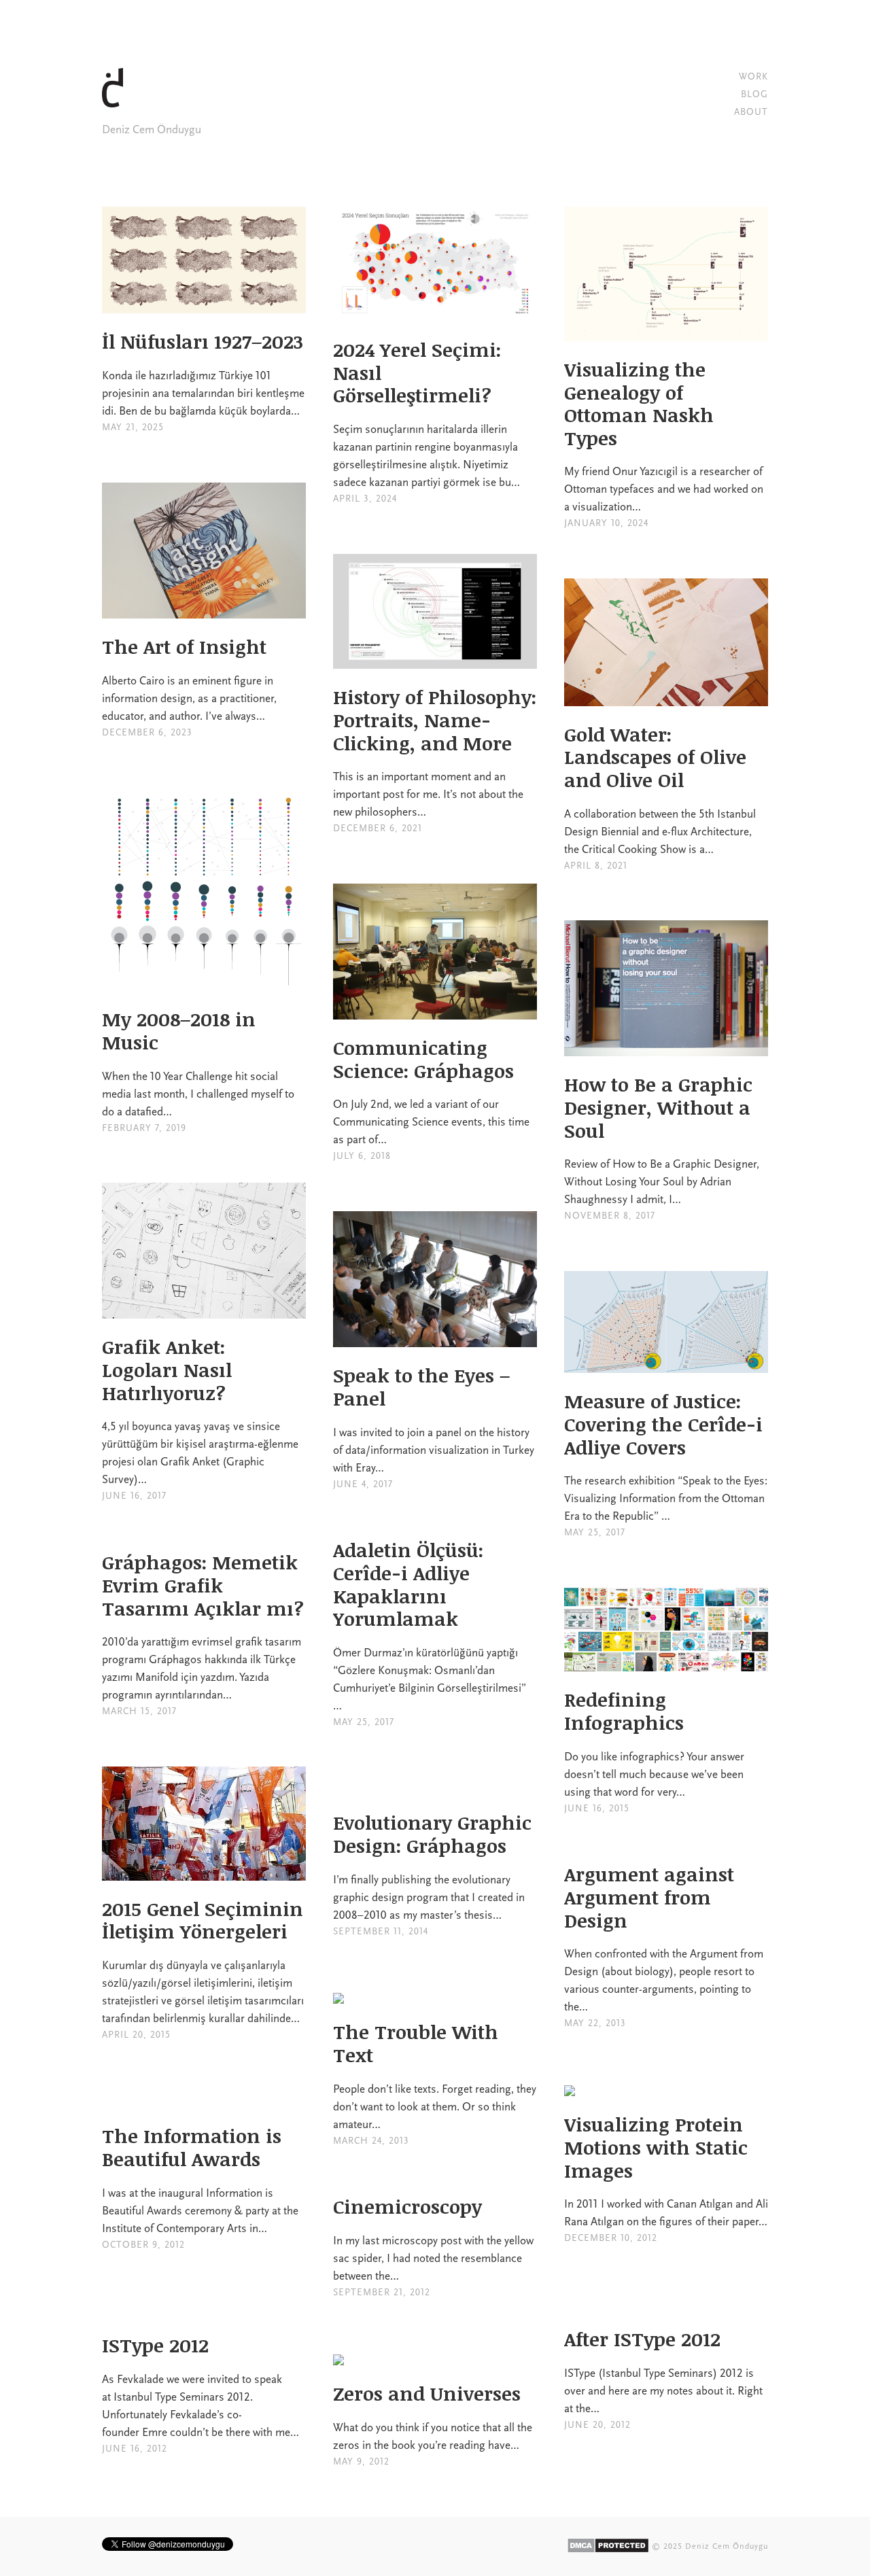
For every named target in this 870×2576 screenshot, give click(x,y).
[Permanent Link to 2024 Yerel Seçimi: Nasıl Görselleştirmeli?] (435, 313)
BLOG (754, 94)
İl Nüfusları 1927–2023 (203, 341)
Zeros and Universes (427, 2393)
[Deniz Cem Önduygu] (122, 112)
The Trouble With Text (416, 2043)
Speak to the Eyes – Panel (421, 1387)
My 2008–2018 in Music (179, 1030)
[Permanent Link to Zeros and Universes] (338, 2356)
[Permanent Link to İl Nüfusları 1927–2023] (204, 304)
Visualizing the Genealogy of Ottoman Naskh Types (639, 403)
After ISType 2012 (642, 2339)
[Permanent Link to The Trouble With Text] (338, 1995)
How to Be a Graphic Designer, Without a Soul (658, 1107)
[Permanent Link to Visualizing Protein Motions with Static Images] (570, 2087)
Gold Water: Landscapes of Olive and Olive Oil (655, 757)
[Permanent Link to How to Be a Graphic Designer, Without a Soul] (666, 1047)
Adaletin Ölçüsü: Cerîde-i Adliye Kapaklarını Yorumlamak (408, 1584)
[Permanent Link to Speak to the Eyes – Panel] (435, 1338)
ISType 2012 (155, 2345)
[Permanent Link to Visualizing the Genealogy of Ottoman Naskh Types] (666, 332)
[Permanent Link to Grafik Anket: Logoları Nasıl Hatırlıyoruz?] (204, 1310)
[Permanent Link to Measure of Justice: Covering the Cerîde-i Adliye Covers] (666, 1364)
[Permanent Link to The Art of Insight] (204, 610)
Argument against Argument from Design (649, 1897)
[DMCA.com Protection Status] (608, 2546)
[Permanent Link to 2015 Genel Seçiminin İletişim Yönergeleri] (204, 1872)
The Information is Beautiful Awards (192, 2147)
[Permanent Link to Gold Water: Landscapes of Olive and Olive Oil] (666, 697)
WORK (753, 76)
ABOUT (751, 112)
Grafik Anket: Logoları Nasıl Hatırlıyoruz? (167, 1369)
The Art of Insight (184, 646)
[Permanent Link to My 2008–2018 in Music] (204, 982)
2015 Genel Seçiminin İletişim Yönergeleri (203, 1920)
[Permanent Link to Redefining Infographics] (666, 1663)
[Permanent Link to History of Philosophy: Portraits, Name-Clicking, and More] (435, 660)
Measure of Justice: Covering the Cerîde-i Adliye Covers (663, 1424)
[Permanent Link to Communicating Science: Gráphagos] (435, 1011)
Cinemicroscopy (407, 2206)
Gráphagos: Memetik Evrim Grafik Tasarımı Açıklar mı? (203, 1585)
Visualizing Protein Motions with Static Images (656, 2147)
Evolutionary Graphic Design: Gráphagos (432, 1834)
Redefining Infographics (624, 1711)
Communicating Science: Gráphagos (423, 1059)
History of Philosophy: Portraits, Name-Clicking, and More (435, 719)
